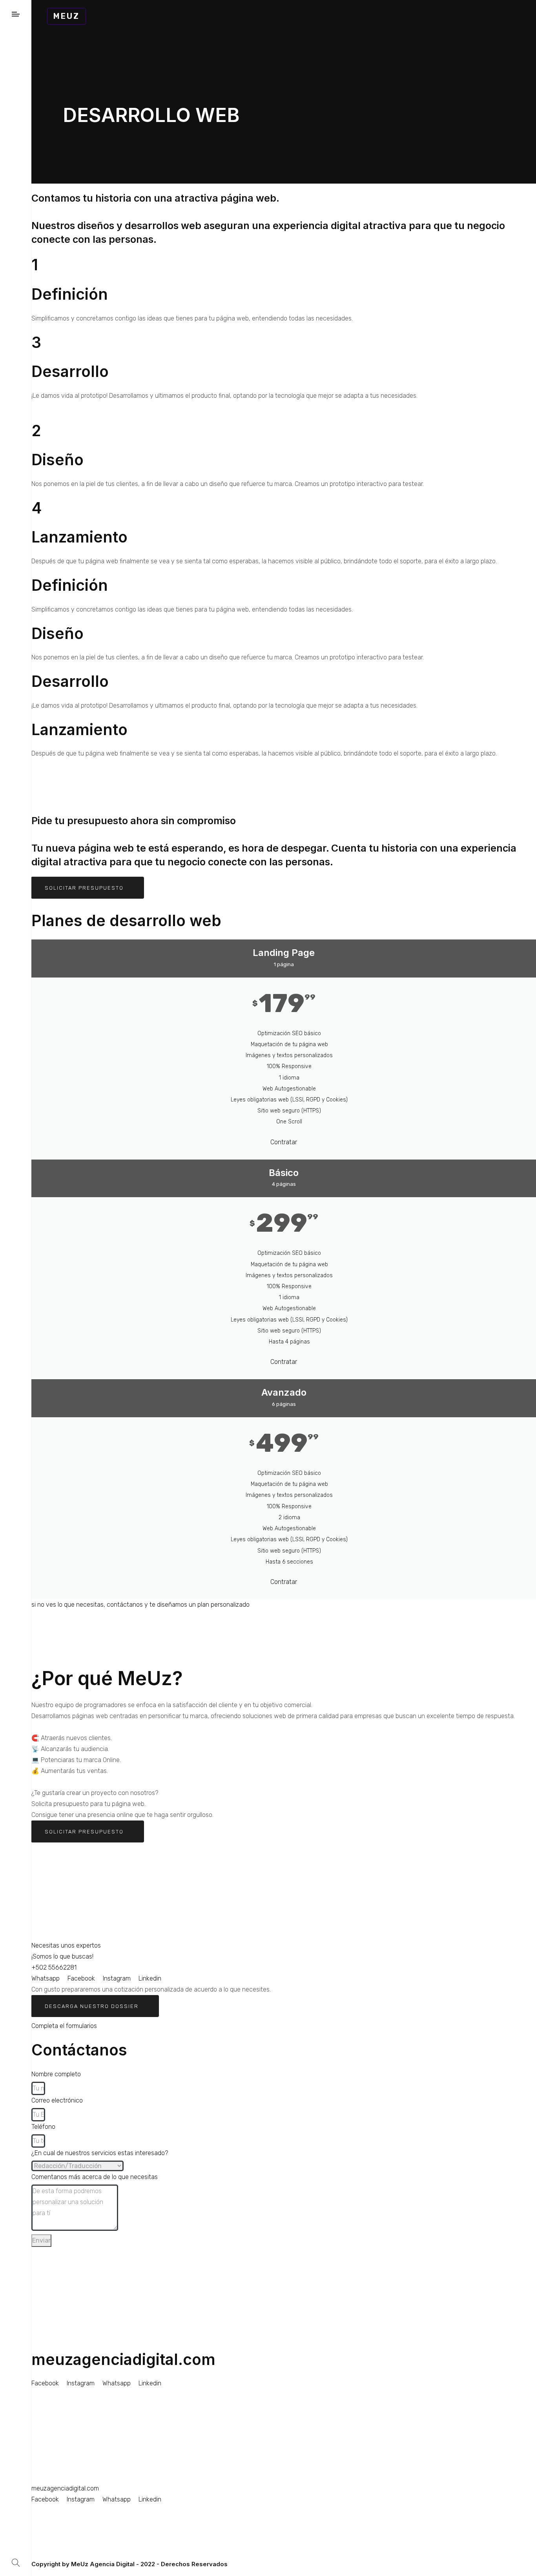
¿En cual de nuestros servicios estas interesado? (100, 2153)
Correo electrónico (57, 2100)
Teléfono (43, 2127)
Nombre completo (56, 2074)
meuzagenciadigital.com (123, 2359)
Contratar (284, 1142)
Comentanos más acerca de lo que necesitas (95, 2177)
